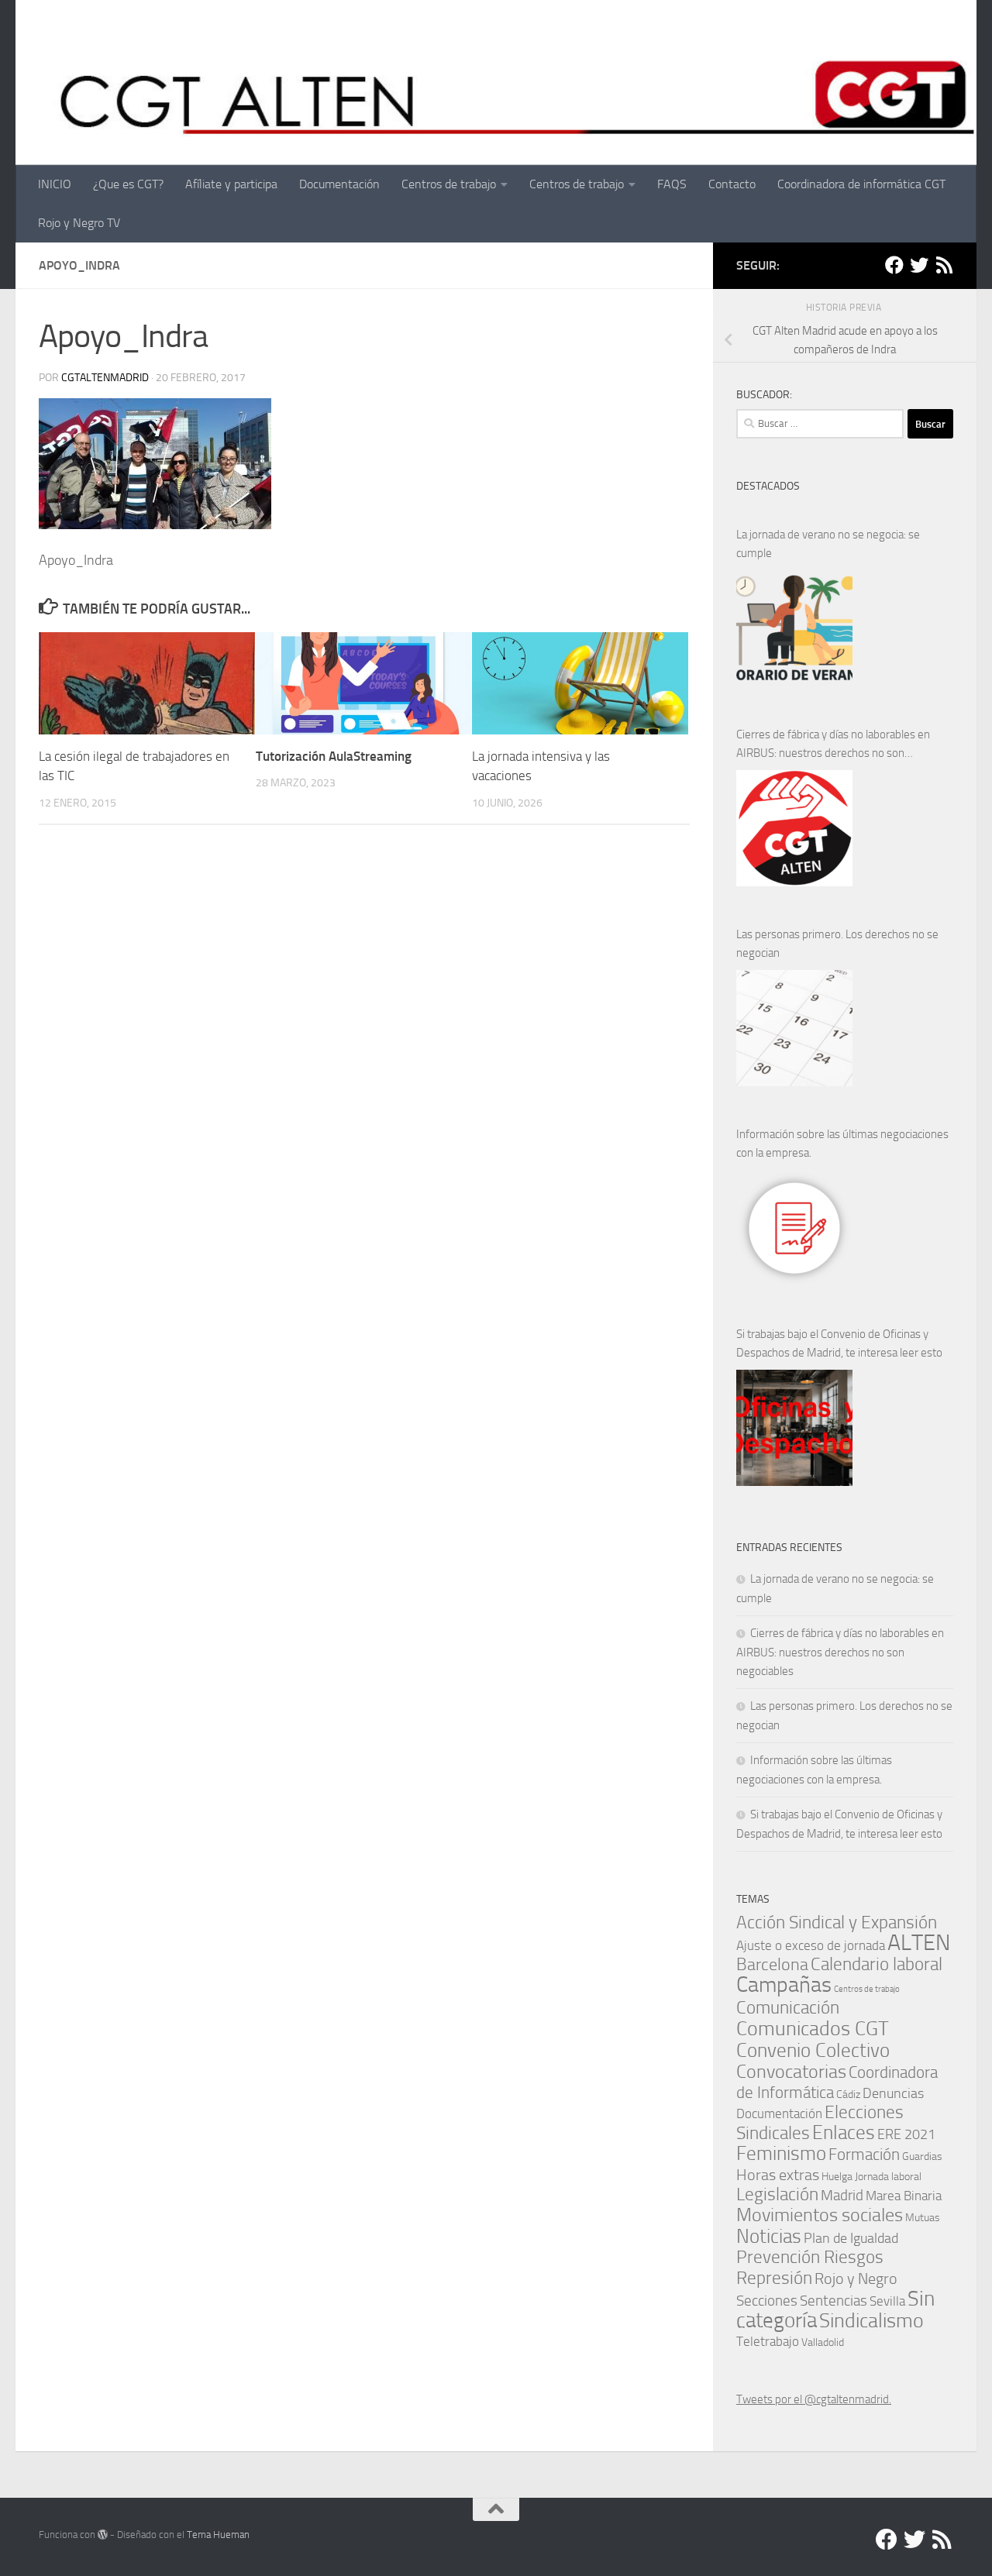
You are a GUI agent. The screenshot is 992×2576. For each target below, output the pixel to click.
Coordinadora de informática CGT (861, 184)
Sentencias (834, 2301)
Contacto (732, 184)
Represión (774, 2278)
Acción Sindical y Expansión (837, 1923)
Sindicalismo (871, 2321)
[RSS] (944, 265)
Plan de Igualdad (851, 2238)
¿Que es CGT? (128, 184)
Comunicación (788, 2008)
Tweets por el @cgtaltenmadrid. (814, 2399)
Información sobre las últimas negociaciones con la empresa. (842, 1144)
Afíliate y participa (231, 184)
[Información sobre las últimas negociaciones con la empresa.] (794, 1228)
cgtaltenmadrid (105, 378)
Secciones (767, 2301)
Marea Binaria (904, 2196)
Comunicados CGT (813, 2028)
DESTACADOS (768, 486)
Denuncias (893, 2093)
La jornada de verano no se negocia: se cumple (828, 544)
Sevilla (887, 2301)
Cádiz (848, 2094)
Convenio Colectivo (813, 2050)
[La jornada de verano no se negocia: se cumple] (794, 628)
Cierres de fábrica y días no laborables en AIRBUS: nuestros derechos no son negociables (833, 745)
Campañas (784, 1984)
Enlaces (844, 2132)
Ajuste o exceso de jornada (811, 1945)
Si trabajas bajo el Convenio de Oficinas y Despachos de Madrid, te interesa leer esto (839, 1343)
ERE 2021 (906, 2134)
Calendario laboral (877, 1964)
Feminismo (781, 2153)
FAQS (672, 184)
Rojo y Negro (856, 2279)
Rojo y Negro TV (79, 223)
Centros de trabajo (449, 184)
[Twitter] (919, 265)
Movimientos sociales (820, 2215)
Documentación (339, 184)
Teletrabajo (768, 2342)
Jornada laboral (888, 2176)
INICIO (55, 184)
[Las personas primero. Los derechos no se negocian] (794, 1028)
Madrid (842, 2195)
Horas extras (778, 2175)
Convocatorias (791, 2071)
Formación (864, 2154)
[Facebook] (894, 265)
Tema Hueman (218, 2535)
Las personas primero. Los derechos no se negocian (837, 944)
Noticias (769, 2236)
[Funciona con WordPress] (103, 2535)
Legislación (777, 2194)
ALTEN (919, 1943)
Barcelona (772, 1964)
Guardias (922, 2156)
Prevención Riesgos (810, 2257)
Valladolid (823, 2342)
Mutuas (923, 2217)
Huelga (837, 2176)
